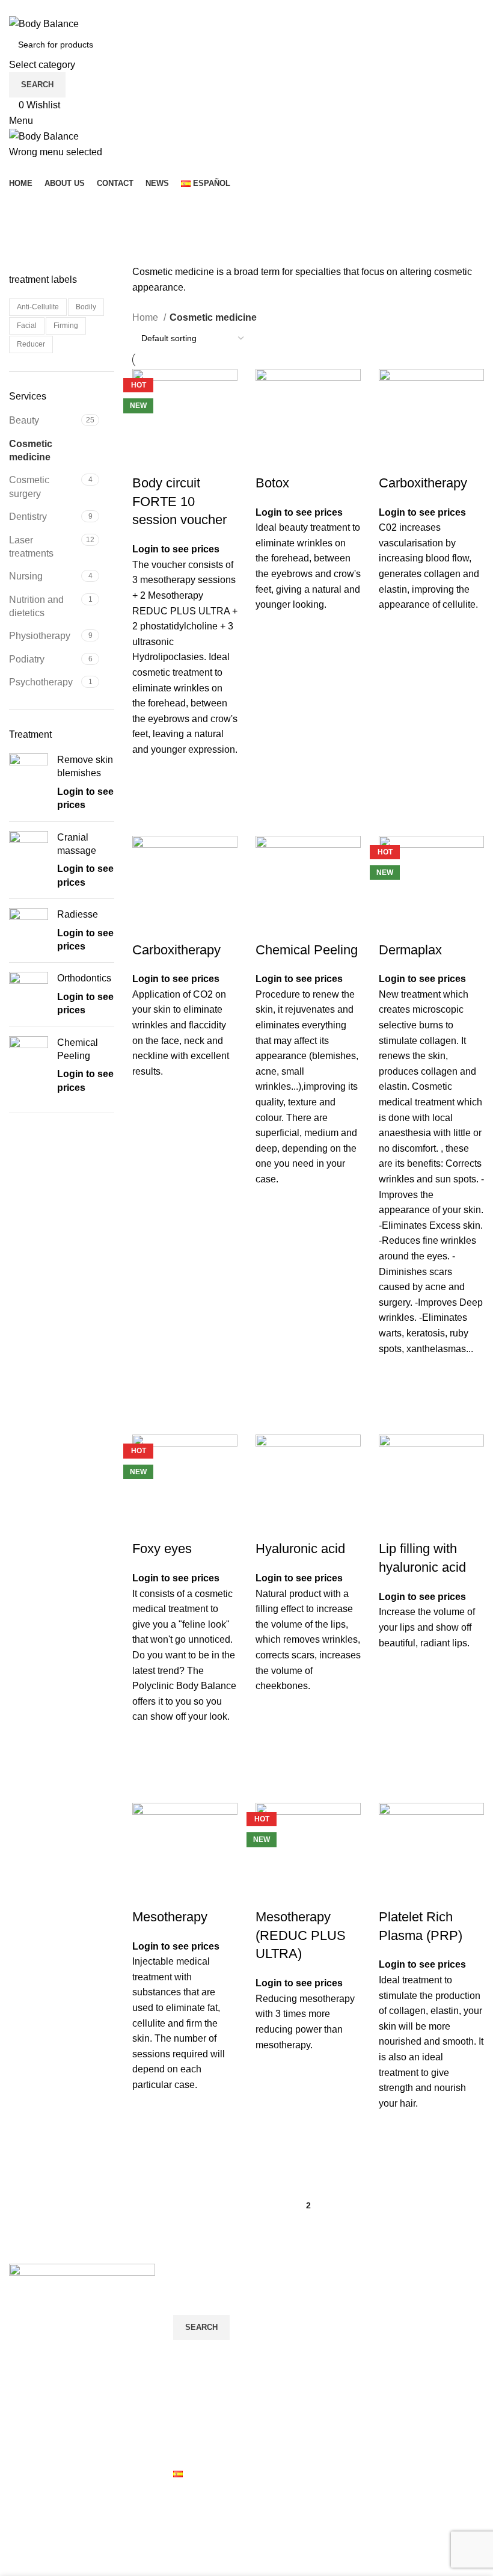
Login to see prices (176, 549)
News (185, 2451)
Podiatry (27, 659)
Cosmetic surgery (29, 486)
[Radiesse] (29, 931)
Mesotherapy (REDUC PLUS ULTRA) (301, 1935)
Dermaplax (410, 950)
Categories (37, 265)
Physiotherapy (40, 636)
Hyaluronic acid (300, 1549)
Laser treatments (31, 547)
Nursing (26, 576)
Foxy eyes (162, 1549)
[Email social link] (50, 8)
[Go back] (24, 206)
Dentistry (28, 517)
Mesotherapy (170, 1917)
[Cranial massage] (29, 860)
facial (27, 326)
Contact (190, 2428)
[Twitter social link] (36, 8)
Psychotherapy (41, 682)
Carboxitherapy (423, 483)
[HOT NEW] (185, 421)
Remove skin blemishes (85, 766)
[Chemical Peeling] (29, 1066)
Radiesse (78, 914)
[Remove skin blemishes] (29, 783)
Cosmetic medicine (31, 450)
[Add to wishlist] (147, 773)
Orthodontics (84, 978)
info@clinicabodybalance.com (73, 2415)
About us (192, 2405)
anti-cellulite (38, 307)
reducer (31, 344)
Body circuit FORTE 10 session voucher (179, 502)
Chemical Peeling (78, 1049)
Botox (272, 483)
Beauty (24, 420)
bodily (86, 307)
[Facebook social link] (22, 8)
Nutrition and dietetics (36, 606)
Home (146, 317)
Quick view (147, 803)
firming (66, 326)
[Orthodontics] (29, 994)
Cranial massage (77, 844)
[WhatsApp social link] (63, 8)
